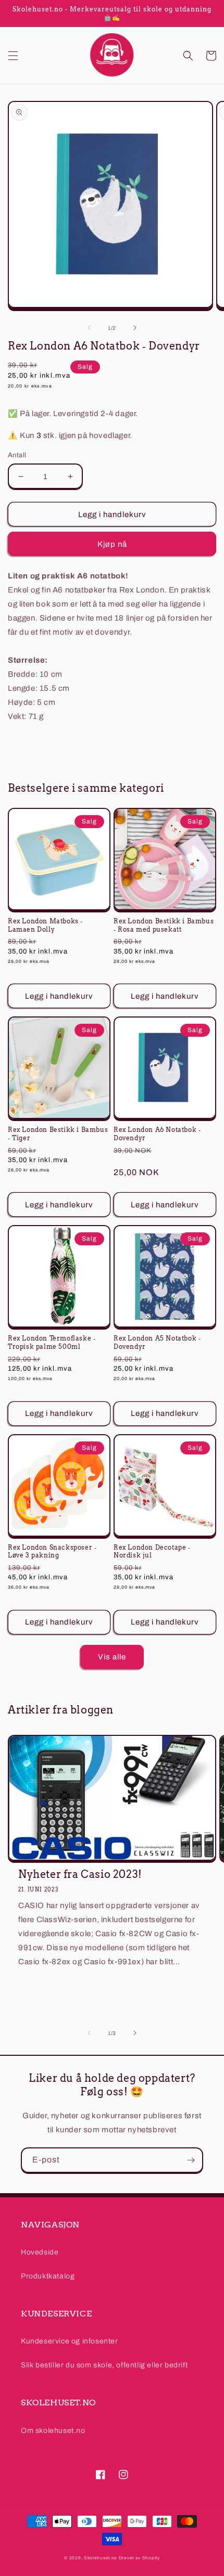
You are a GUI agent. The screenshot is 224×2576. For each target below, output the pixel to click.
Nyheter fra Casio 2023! (80, 1874)
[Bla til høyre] (135, 328)
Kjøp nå (112, 544)
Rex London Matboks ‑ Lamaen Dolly (45, 925)
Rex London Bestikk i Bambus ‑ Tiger (58, 1134)
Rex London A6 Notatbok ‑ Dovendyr (157, 1134)
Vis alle (112, 1657)
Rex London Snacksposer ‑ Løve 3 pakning (52, 1551)
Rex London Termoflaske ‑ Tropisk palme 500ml (52, 1342)
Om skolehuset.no (53, 2431)
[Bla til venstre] (89, 328)
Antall (17, 455)
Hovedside (40, 2252)
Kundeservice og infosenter (70, 2341)
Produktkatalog (48, 2276)
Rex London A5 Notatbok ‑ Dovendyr (157, 1342)
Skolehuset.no (101, 2558)
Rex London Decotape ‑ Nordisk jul (152, 1551)
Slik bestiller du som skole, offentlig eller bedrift (104, 2365)
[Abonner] (191, 2160)
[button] (13, 56)
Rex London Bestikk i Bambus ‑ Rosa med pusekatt (164, 925)
